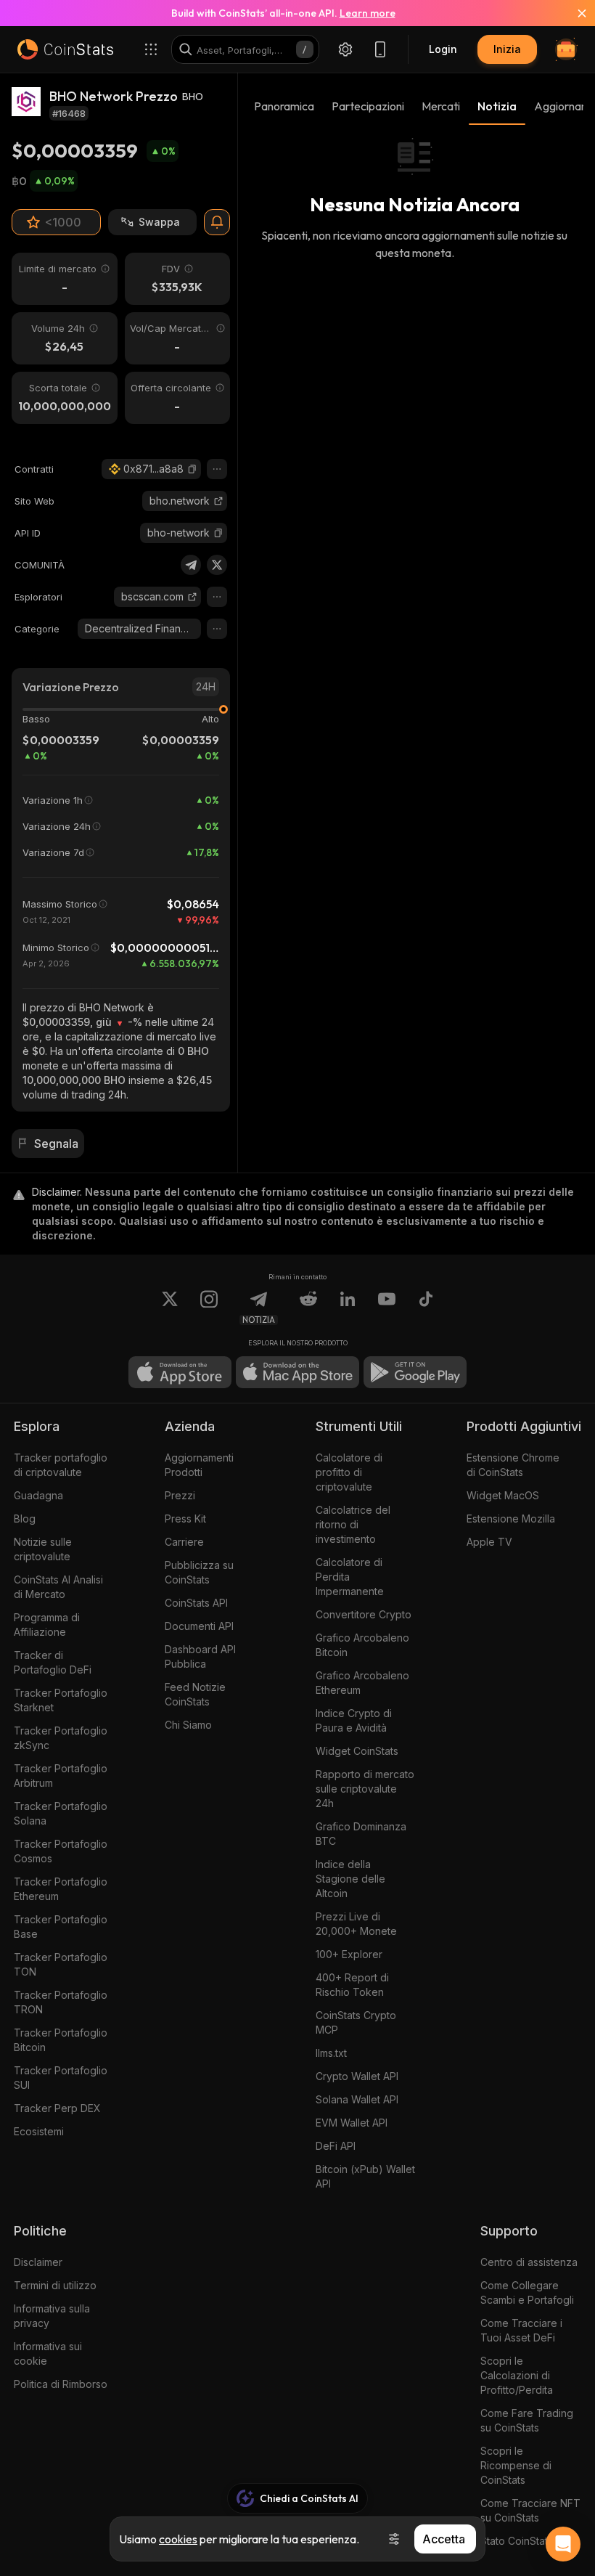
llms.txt (331, 2053)
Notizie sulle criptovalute (43, 1549)
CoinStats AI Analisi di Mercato (58, 1587)
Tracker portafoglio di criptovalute (61, 1465)
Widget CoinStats (357, 1751)
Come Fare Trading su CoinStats (527, 2420)
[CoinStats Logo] (65, 49)
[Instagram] (209, 1308)
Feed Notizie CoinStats (195, 1694)
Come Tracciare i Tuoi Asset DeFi (521, 2330)
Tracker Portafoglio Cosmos (61, 1851)
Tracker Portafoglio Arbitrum (61, 1776)
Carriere (184, 1542)
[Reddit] (308, 1308)
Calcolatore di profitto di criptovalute (349, 1472)
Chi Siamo (188, 1725)
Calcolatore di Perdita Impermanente (350, 1577)
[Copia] (192, 469)
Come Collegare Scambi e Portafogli (527, 2292)
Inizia (507, 49)
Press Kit (185, 1519)
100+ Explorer (349, 1954)
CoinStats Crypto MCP (356, 2022)
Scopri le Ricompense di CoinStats (516, 2465)
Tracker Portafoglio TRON (61, 2002)
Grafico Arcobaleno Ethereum (362, 1683)
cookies (178, 2539)
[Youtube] (387, 1308)
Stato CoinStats (517, 2541)
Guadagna (38, 1495)
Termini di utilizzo (55, 2285)
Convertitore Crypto (364, 1614)
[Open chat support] (563, 2544)
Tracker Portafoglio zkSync (61, 1738)
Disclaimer (38, 2262)
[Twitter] (217, 565)
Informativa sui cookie (48, 2353)
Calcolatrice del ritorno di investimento (353, 1524)
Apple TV (489, 1542)
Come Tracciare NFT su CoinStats (530, 2510)
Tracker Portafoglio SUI (61, 2078)
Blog (25, 1519)
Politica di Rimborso (61, 2384)
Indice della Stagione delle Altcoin (350, 1879)
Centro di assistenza (529, 2262)
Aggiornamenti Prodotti (199, 1465)
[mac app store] (297, 1372)
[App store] (180, 1372)
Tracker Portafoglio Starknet (61, 1700)
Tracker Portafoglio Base (61, 1927)
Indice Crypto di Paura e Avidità (354, 1720)
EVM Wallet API (352, 2123)
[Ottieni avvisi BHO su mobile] (217, 222)
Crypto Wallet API (357, 2076)
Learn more (368, 13)
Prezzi (180, 1495)
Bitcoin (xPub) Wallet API (365, 2176)
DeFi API (336, 2146)
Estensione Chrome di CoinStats (513, 1465)
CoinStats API (196, 1603)
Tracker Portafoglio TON (61, 1964)
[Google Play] (415, 1372)
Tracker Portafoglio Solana (61, 1813)
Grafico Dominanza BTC (361, 1834)
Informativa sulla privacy (52, 2316)
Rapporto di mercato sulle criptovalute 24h (365, 1789)
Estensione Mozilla (511, 1519)
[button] (192, 469)
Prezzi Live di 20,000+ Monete (356, 1924)
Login (443, 49)
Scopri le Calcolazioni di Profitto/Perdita (517, 2375)
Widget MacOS (503, 1495)
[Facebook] (426, 1308)
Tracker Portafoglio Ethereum (61, 1889)
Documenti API (199, 1626)
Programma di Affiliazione (47, 1625)
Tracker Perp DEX (57, 2108)
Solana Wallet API (357, 2099)
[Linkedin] (348, 1308)
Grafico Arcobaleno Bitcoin (362, 1645)
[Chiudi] (573, 13)
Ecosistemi (39, 2131)
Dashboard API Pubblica (200, 1656)
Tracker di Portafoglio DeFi (53, 1662)
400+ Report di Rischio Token (352, 1985)
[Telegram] (191, 565)
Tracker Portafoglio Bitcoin (61, 2040)
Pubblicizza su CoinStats (199, 1572)
